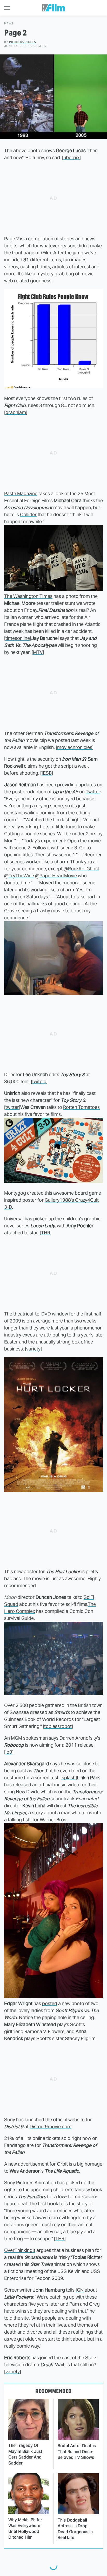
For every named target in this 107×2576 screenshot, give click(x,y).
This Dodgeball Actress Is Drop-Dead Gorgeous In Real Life (75, 2529)
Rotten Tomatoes (81, 1107)
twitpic (39, 1081)
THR (46, 1233)
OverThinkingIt (20, 2250)
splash (69, 1778)
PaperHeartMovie (58, 876)
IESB (47, 773)
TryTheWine (21, 876)
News (9, 23)
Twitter (93, 792)
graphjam (16, 412)
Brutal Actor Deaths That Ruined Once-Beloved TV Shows (77, 2452)
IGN (80, 2290)
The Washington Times (28, 596)
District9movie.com (51, 2127)
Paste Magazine (21, 493)
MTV (38, 652)
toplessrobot (58, 1726)
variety (33, 1349)
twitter (12, 1107)
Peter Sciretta (23, 42)
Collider (28, 514)
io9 (9, 1752)
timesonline (18, 638)
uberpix (71, 157)
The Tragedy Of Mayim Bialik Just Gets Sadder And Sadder (25, 2454)
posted (50, 2003)
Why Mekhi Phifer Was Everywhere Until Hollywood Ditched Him (25, 2529)
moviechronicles (75, 747)
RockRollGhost (84, 869)
